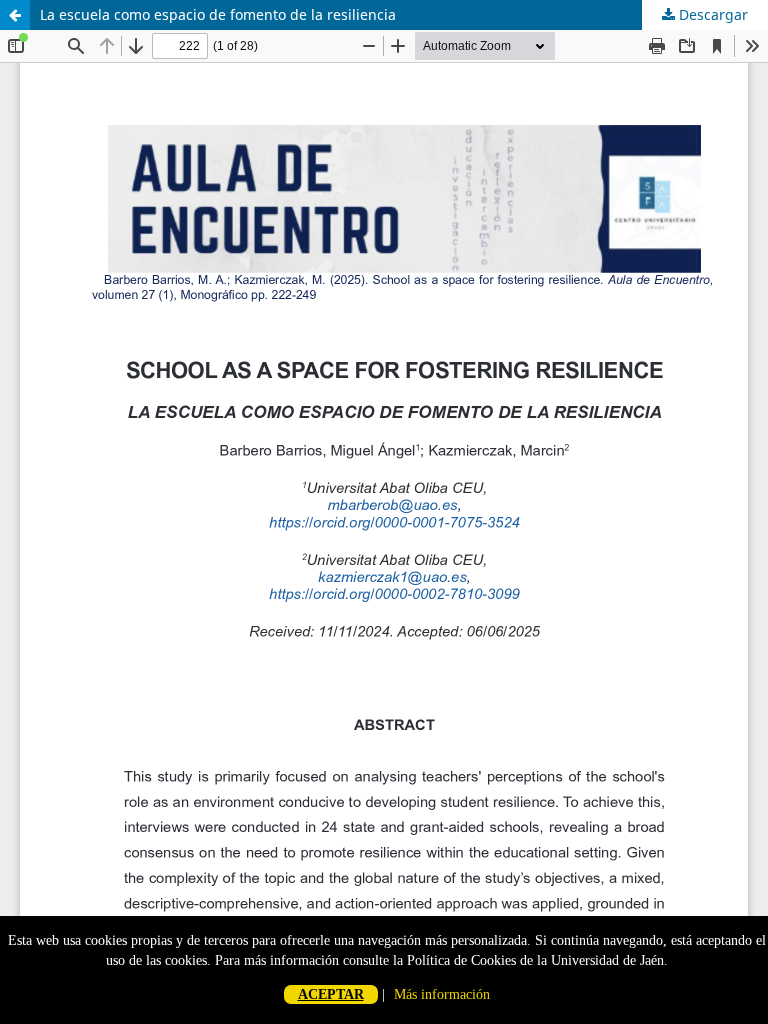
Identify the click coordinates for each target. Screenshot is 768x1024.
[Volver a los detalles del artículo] (15, 15)
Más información (442, 994)
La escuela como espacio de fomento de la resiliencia (218, 14)
